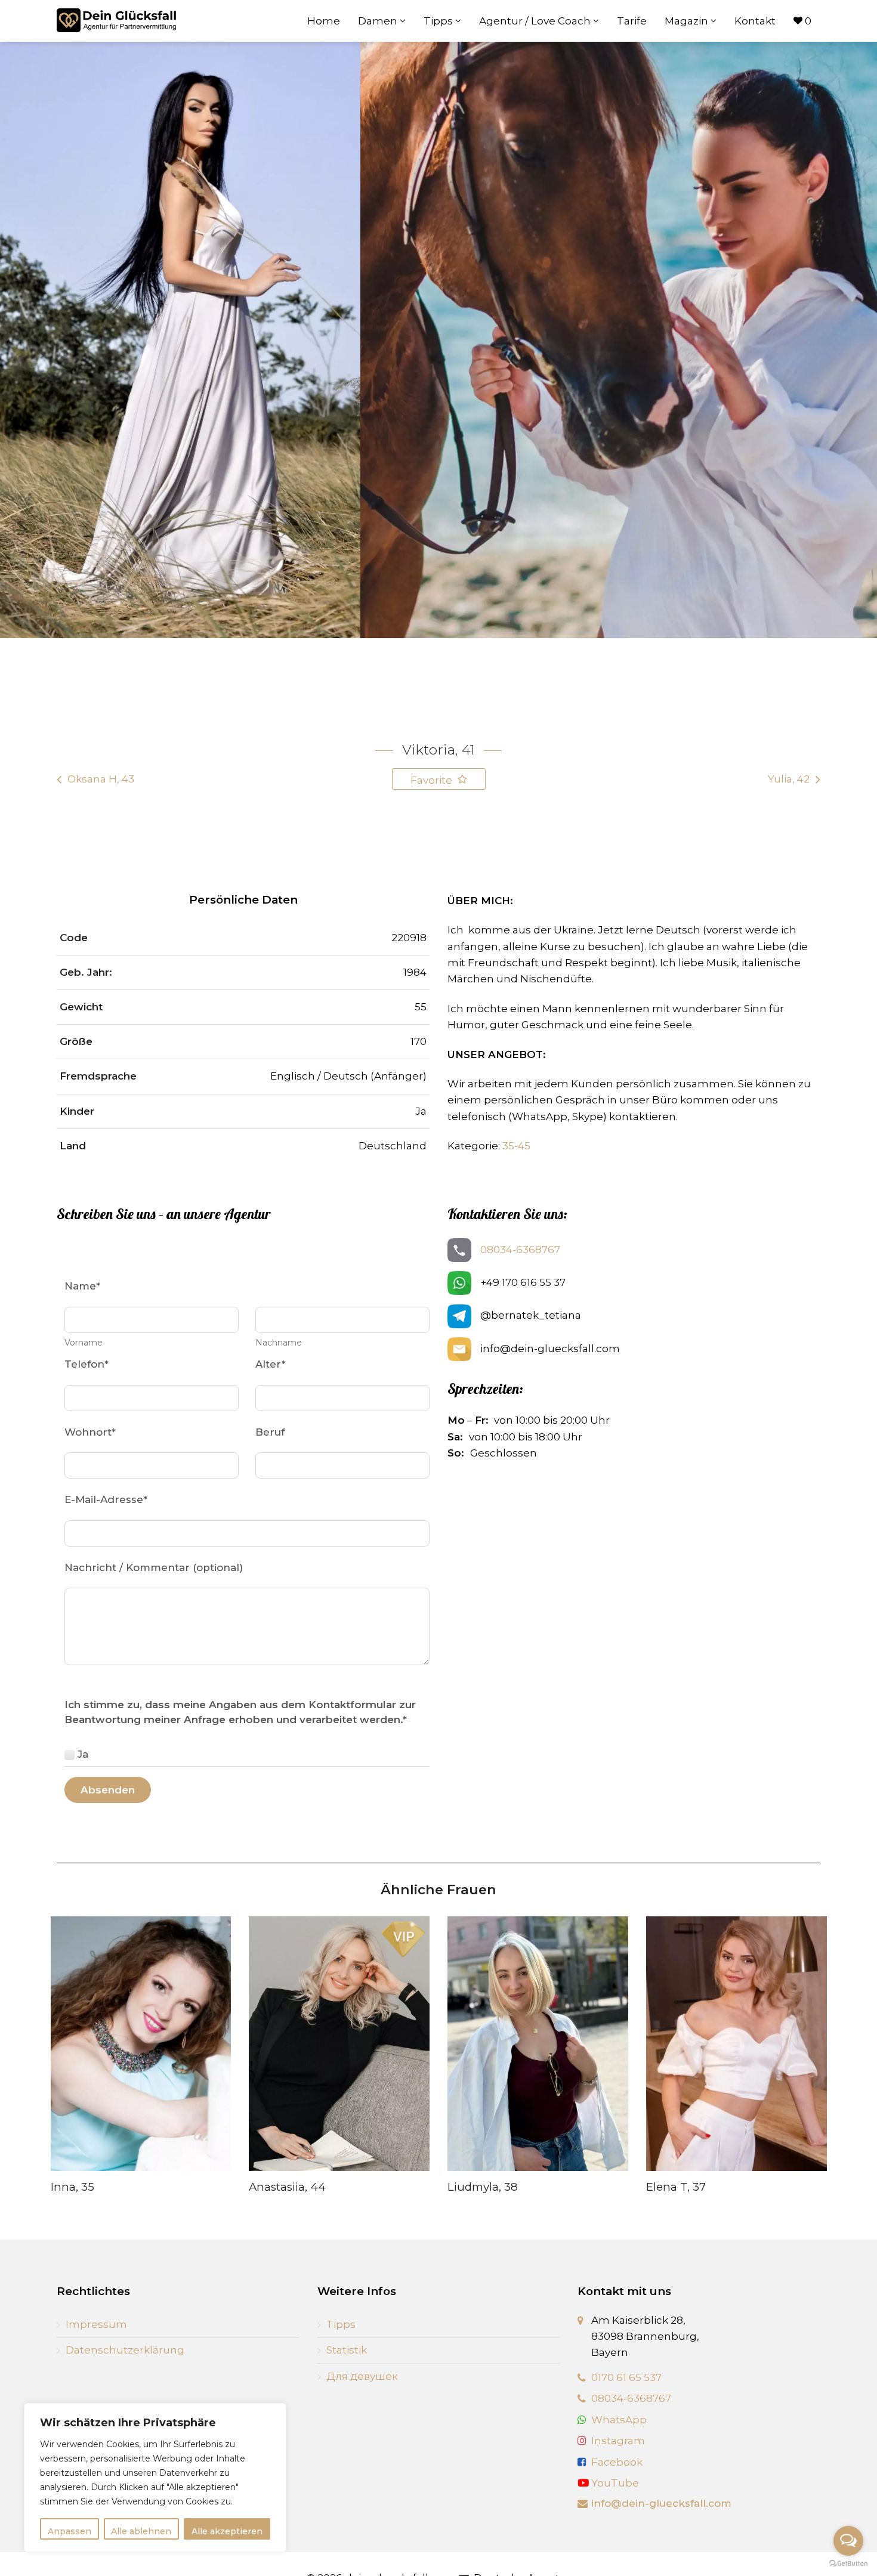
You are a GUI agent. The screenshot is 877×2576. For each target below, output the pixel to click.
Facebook (617, 2462)
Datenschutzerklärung (125, 2350)
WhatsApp (619, 2420)
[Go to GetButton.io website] (848, 2564)
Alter (271, 1364)
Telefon (87, 1364)
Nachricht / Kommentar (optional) (154, 1567)
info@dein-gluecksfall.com (661, 2503)
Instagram (618, 2441)
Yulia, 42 (789, 779)
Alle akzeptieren (227, 2531)
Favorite (433, 780)
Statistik (347, 2350)
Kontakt (755, 21)
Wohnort (90, 1432)
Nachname (279, 1343)
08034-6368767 (520, 1250)
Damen (379, 21)
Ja (83, 1754)
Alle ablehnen (141, 2531)
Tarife (632, 21)
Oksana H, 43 (101, 779)
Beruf (270, 1432)
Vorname (84, 1343)
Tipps (439, 21)
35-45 (516, 1146)
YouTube (614, 2483)
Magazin (688, 21)
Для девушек (362, 2376)
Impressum (96, 2324)
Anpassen (70, 2531)
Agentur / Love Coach (536, 21)
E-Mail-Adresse (106, 1499)
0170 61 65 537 (626, 2377)
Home (324, 21)
